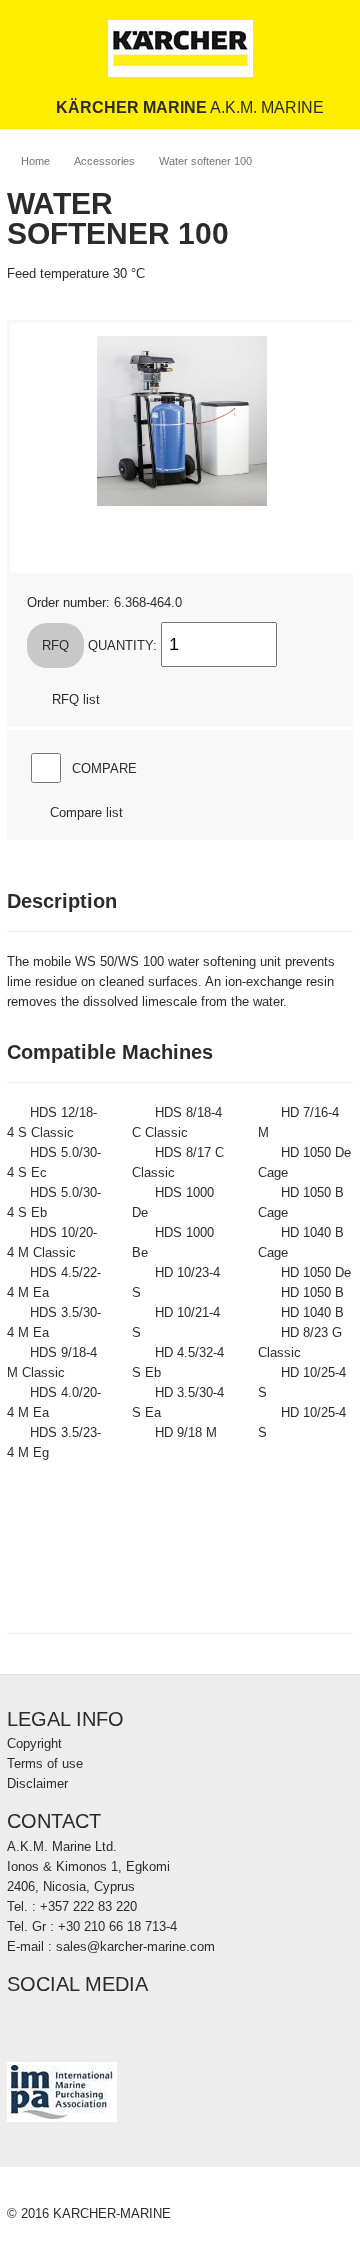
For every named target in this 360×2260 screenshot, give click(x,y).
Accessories (104, 161)
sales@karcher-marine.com (135, 1946)
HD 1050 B (312, 1292)
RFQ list (76, 699)
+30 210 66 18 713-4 (117, 1926)
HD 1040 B (312, 1312)
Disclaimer (37, 1783)
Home (35, 161)
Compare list (86, 812)
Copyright (34, 1743)
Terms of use (45, 1763)
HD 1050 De (316, 1272)
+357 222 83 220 (88, 1906)
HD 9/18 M (186, 1432)
